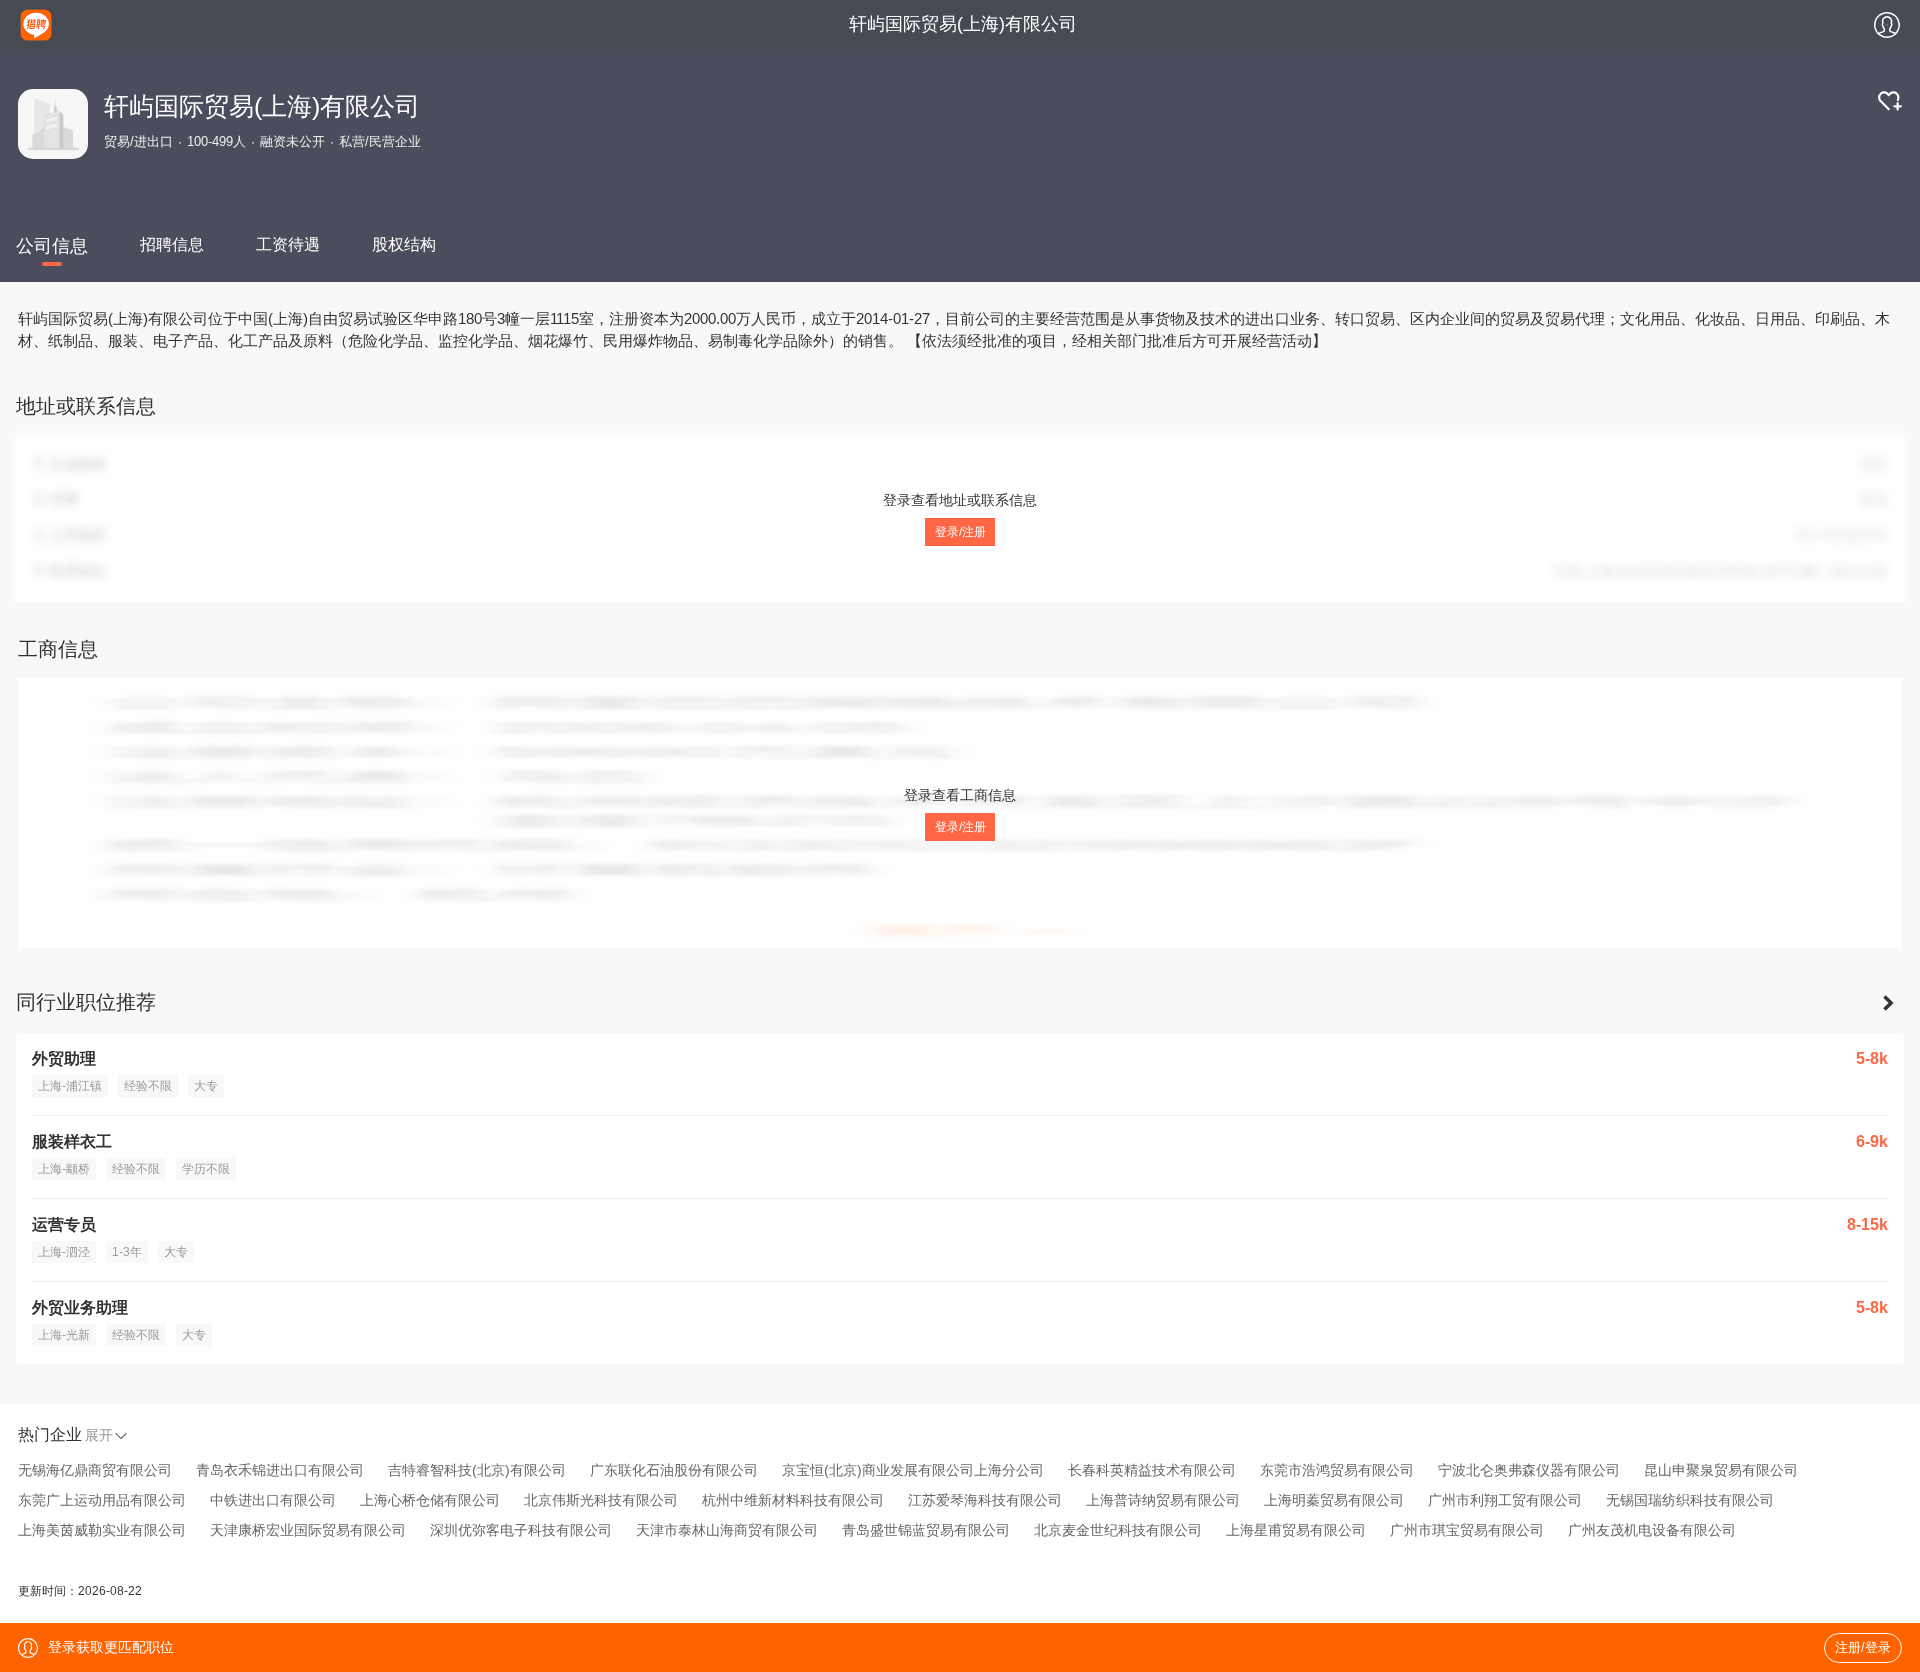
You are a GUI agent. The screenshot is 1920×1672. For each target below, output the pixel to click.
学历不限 (206, 1169)
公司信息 (52, 246)
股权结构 (404, 244)
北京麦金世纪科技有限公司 (1118, 1530)
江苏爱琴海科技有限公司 (985, 1500)
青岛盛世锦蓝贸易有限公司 (926, 1530)
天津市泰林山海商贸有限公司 (727, 1530)
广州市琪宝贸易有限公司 (1467, 1530)
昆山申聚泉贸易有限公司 (1721, 1470)
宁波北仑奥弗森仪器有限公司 (1529, 1470)
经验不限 (148, 1086)
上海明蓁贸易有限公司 (1334, 1500)
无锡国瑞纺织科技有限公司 (1690, 1500)
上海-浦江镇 (70, 1086)
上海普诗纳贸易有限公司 (1163, 1500)
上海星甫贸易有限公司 (1296, 1530)
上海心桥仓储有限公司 (430, 1500)
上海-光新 (64, 1335)
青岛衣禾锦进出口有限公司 (280, 1470)
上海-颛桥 (64, 1169)
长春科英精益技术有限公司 (1152, 1470)
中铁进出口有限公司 (273, 1500)
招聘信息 (172, 244)
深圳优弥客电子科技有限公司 (521, 1530)
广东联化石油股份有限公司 (674, 1470)
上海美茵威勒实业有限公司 (102, 1530)
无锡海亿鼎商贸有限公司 (95, 1470)
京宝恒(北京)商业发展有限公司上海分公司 (913, 1470)
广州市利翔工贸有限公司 (1505, 1500)
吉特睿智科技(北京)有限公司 (477, 1470)
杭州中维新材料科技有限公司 (793, 1500)
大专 (206, 1086)
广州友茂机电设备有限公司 (1652, 1530)
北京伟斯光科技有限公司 (601, 1500)
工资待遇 (288, 244)
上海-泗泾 (64, 1252)
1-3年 (127, 1252)
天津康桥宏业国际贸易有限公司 (308, 1530)
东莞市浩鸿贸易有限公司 (1337, 1470)
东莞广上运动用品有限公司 (102, 1500)
